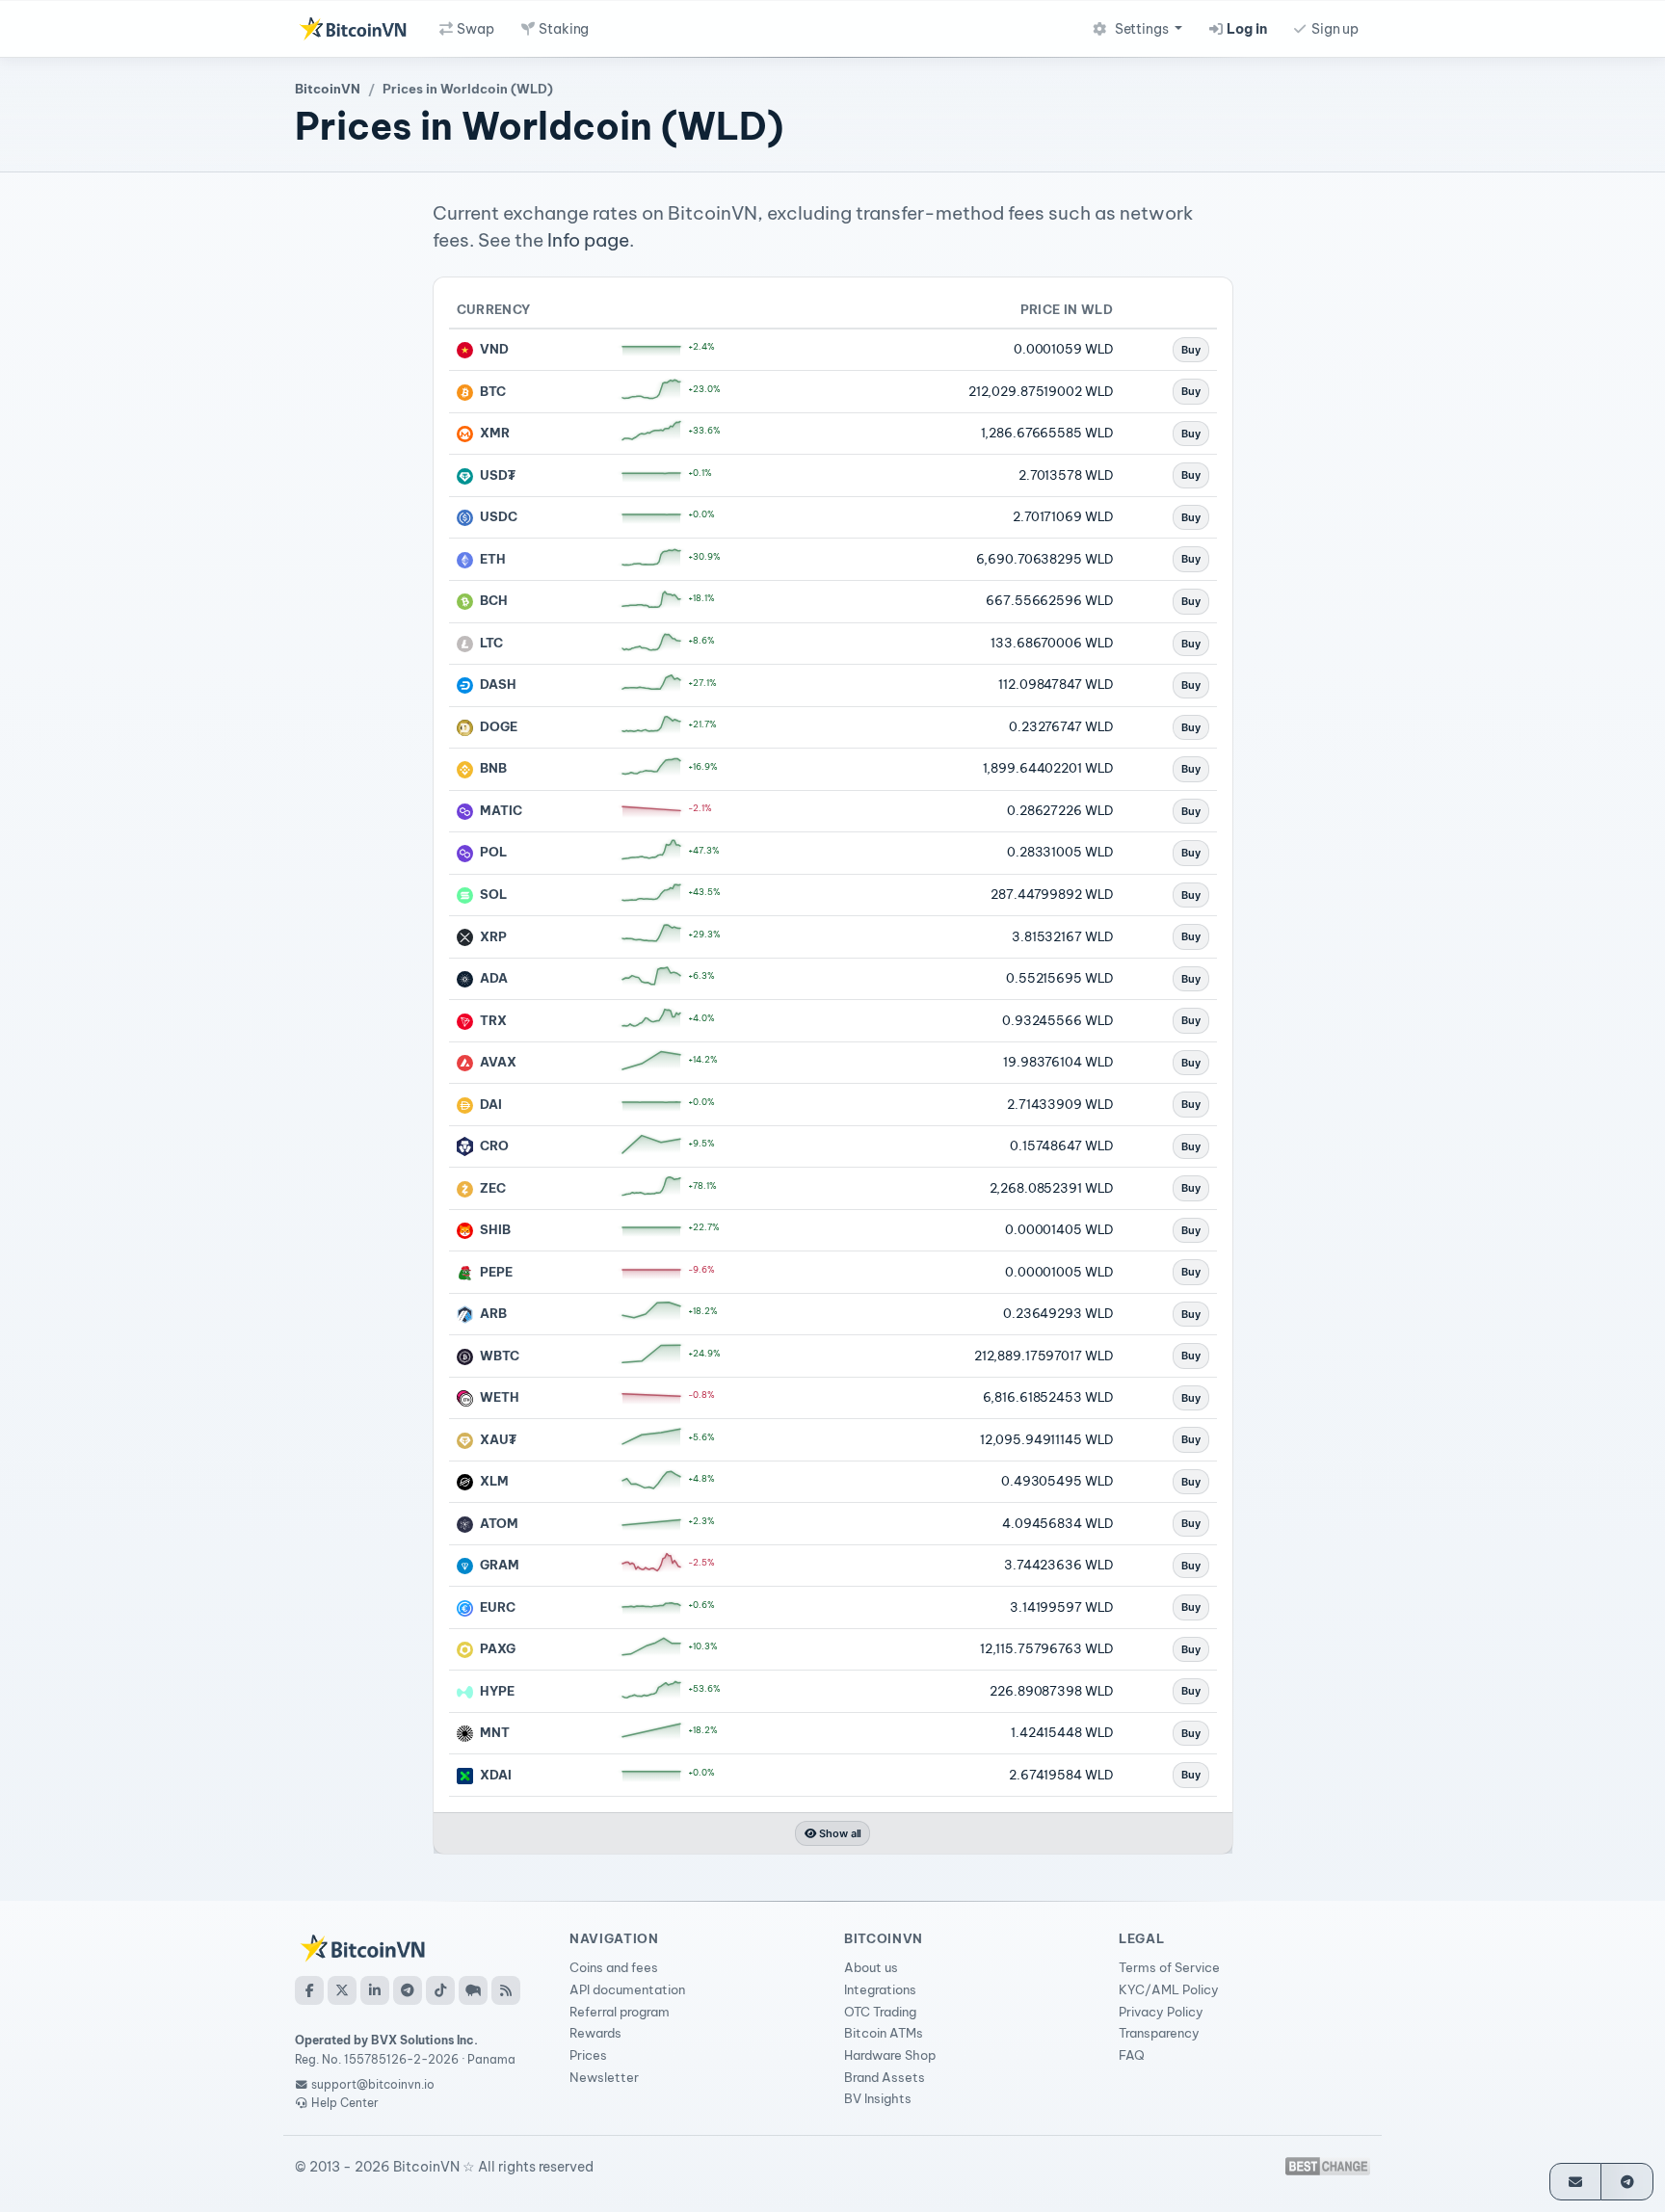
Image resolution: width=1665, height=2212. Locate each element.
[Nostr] (473, 1990)
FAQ (1132, 2055)
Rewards (595, 2033)
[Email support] (1576, 2182)
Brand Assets (885, 2077)
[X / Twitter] (342, 1990)
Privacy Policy (1161, 2012)
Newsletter (604, 2077)
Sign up (1334, 29)
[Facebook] (309, 1990)
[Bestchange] (1328, 2166)
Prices (588, 2055)
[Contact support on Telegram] (1627, 2182)
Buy (1191, 350)
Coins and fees (614, 1967)
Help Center (344, 2103)
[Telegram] (408, 1990)
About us (871, 1967)
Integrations (880, 1989)
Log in (1246, 29)
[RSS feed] (506, 1990)
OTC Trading (880, 2012)
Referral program (620, 2012)
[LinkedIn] (375, 1990)
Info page (588, 240)
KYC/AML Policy (1169, 1989)
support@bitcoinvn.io (373, 2084)
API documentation (627, 1989)
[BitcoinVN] (353, 29)
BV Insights (878, 2098)
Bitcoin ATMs (884, 2033)
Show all (839, 1833)
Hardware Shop (890, 2055)
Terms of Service (1169, 1967)
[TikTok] (440, 1990)
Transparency (1159, 2033)
